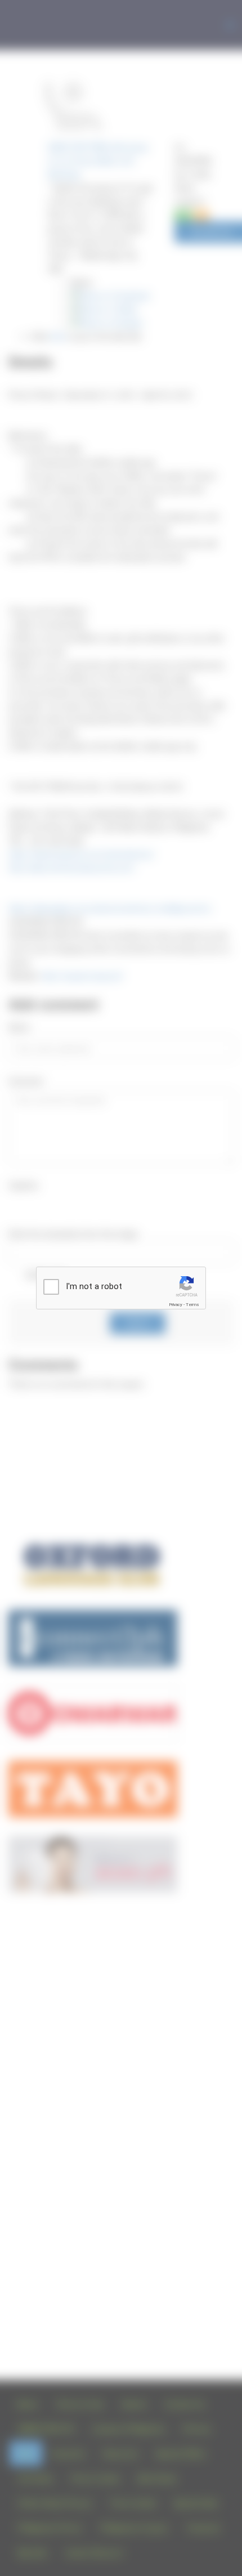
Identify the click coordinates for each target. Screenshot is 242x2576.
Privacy (176, 1305)
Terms (192, 1305)
